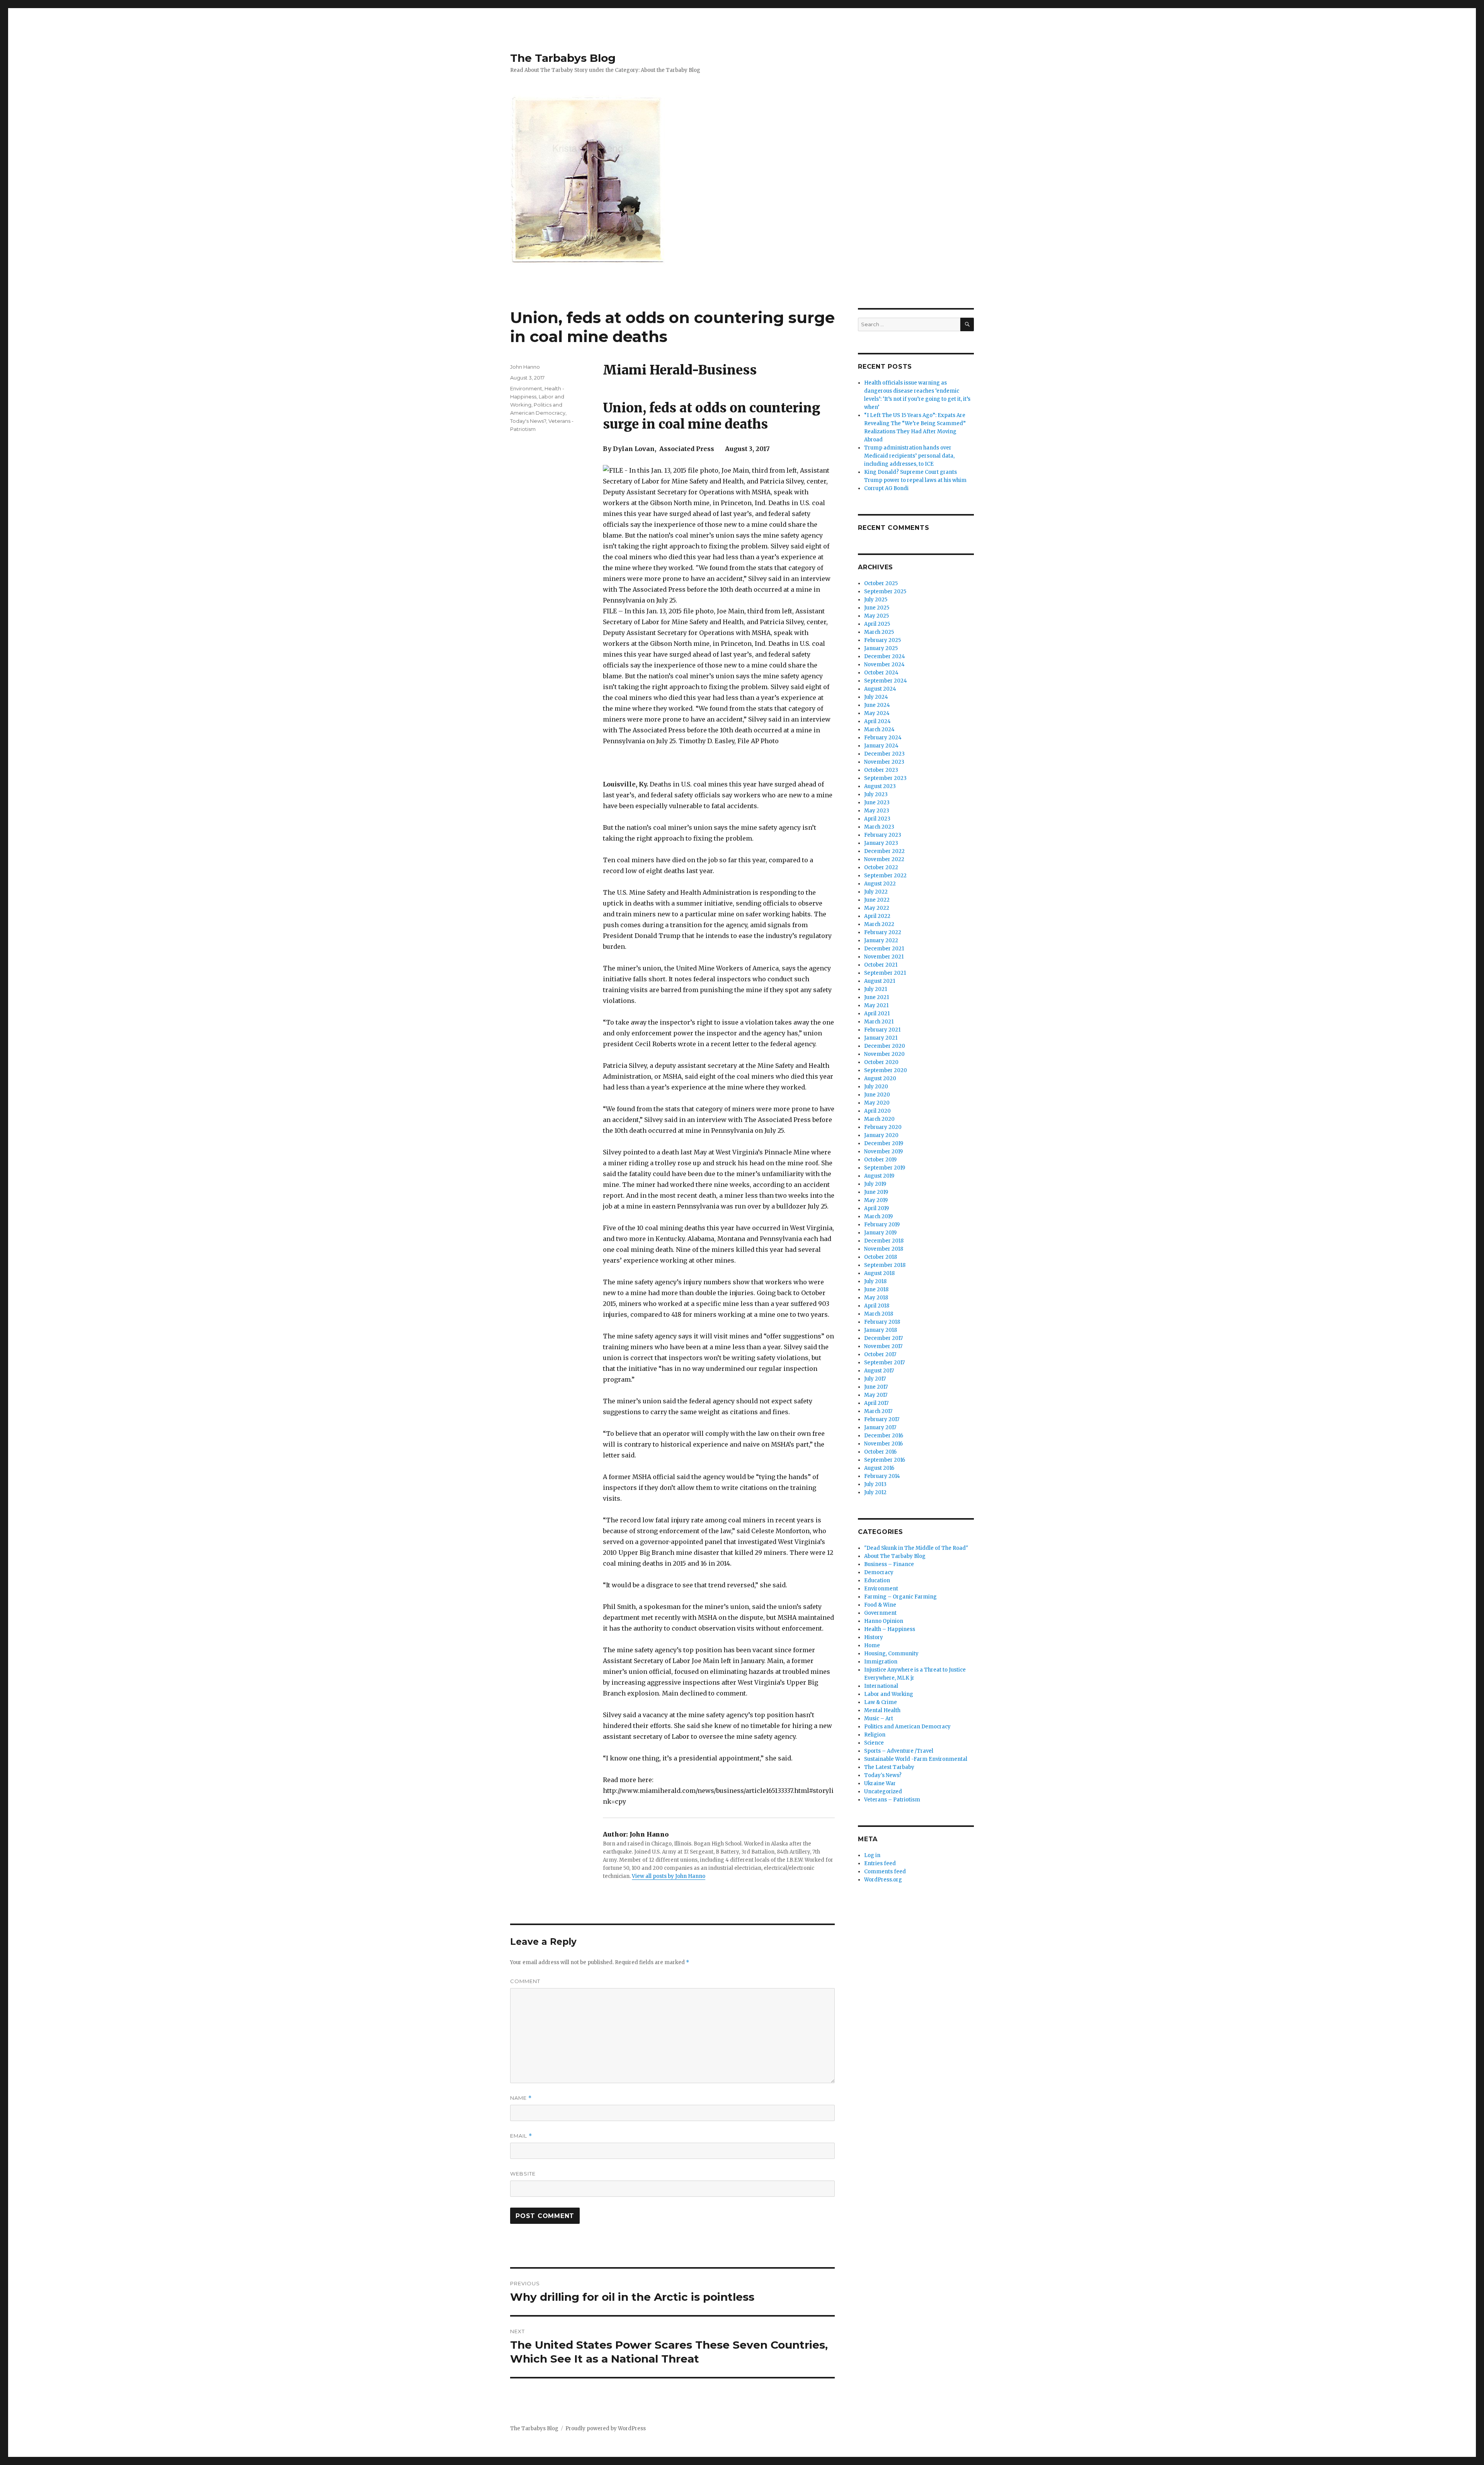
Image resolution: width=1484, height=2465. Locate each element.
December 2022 (884, 851)
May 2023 (877, 811)
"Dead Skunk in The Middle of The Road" (916, 1548)
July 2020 (876, 1087)
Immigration (881, 1662)
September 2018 (885, 1265)
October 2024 (881, 673)
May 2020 (877, 1103)
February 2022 (883, 932)
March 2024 (879, 729)
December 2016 (884, 1436)
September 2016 (885, 1460)
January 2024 (881, 746)
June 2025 (877, 608)
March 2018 (879, 1314)
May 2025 (876, 616)
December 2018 (884, 1241)
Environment (526, 388)
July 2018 (875, 1281)
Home (872, 1645)
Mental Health (882, 1710)
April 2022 (877, 916)
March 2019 (878, 1216)
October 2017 (880, 1354)
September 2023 (885, 778)
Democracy (879, 1572)
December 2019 (884, 1143)
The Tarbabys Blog (563, 58)
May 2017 (876, 1395)
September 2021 (885, 973)
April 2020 (877, 1111)
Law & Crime (881, 1702)
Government (880, 1613)
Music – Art (879, 1719)
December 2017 (883, 1338)
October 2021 (881, 965)
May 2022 (877, 908)
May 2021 (876, 1005)
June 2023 (877, 803)
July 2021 (876, 989)
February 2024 (883, 738)
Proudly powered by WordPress (606, 2428)
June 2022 (877, 900)
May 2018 (876, 1298)
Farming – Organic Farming (900, 1597)
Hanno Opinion (884, 1621)
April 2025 (877, 624)
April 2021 (877, 1014)
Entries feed (880, 1863)
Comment (525, 1981)
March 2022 (879, 924)
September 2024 (886, 681)
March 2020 (879, 1119)
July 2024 (876, 697)
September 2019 (885, 1168)
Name (521, 2098)
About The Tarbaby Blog (895, 1556)
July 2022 (876, 892)
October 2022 (881, 867)
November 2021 (884, 957)
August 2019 (879, 1176)
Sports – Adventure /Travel (899, 1751)
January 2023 (881, 843)
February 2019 (882, 1225)
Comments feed (885, 1872)
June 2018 (876, 1290)
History (874, 1637)
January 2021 (881, 1038)
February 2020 (883, 1127)
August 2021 (880, 981)
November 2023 (884, 762)
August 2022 (880, 884)
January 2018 (881, 1330)
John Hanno (525, 367)
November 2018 (884, 1249)
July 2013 (875, 1484)
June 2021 (876, 997)
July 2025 (876, 600)
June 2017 (876, 1387)
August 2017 (879, 1371)
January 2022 (881, 941)
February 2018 (882, 1322)
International (881, 1686)
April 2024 (877, 721)
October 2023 (881, 770)
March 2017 (878, 1411)
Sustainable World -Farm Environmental (916, 1759)
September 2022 (885, 876)
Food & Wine (880, 1605)
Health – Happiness (890, 1629)
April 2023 (877, 819)
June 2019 (876, 1192)
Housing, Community (891, 1654)
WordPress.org (883, 1880)
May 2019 (876, 1200)
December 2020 (885, 1046)
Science (874, 1743)
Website (523, 2174)
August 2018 (879, 1273)
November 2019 (883, 1152)
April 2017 (876, 1403)
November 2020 (884, 1054)
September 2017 (884, 1363)
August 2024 (880, 689)
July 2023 (876, 794)
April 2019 (876, 1208)
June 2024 (877, 705)
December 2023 (884, 754)
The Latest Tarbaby (889, 1767)
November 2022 (884, 859)
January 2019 (880, 1233)
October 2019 (880, 1160)
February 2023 (883, 835)
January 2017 (880, 1427)
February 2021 (882, 1030)
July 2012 (875, 1492)
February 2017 (882, 1419)
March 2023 (879, 827)
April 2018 (877, 1306)
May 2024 (877, 713)
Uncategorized (883, 1792)
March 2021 (879, 1022)
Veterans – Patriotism (892, 1800)
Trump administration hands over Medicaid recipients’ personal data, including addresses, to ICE (909, 456)
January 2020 (881, 1135)
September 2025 (885, 592)
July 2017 (875, 1379)
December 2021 (884, 949)
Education (877, 1581)
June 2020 (877, 1095)
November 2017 (883, 1346)
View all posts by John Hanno (669, 1876)
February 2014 (882, 1476)
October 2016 (880, 1452)
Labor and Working (889, 1694)
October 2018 (881, 1257)
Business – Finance (889, 1564)
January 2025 (881, 648)
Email (521, 2136)
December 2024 (885, 656)
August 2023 (880, 786)
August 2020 (880, 1078)
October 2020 (881, 1062)
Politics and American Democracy (907, 1727)
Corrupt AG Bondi (886, 488)
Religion (875, 1735)
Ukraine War (880, 1783)
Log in (872, 1855)
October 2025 (881, 583)
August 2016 (879, 1468)
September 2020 (886, 1070)
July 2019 (875, 1184)
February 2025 (882, 640)
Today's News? (528, 421)
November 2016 (883, 1444)
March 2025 (879, 632)
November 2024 (884, 665)
